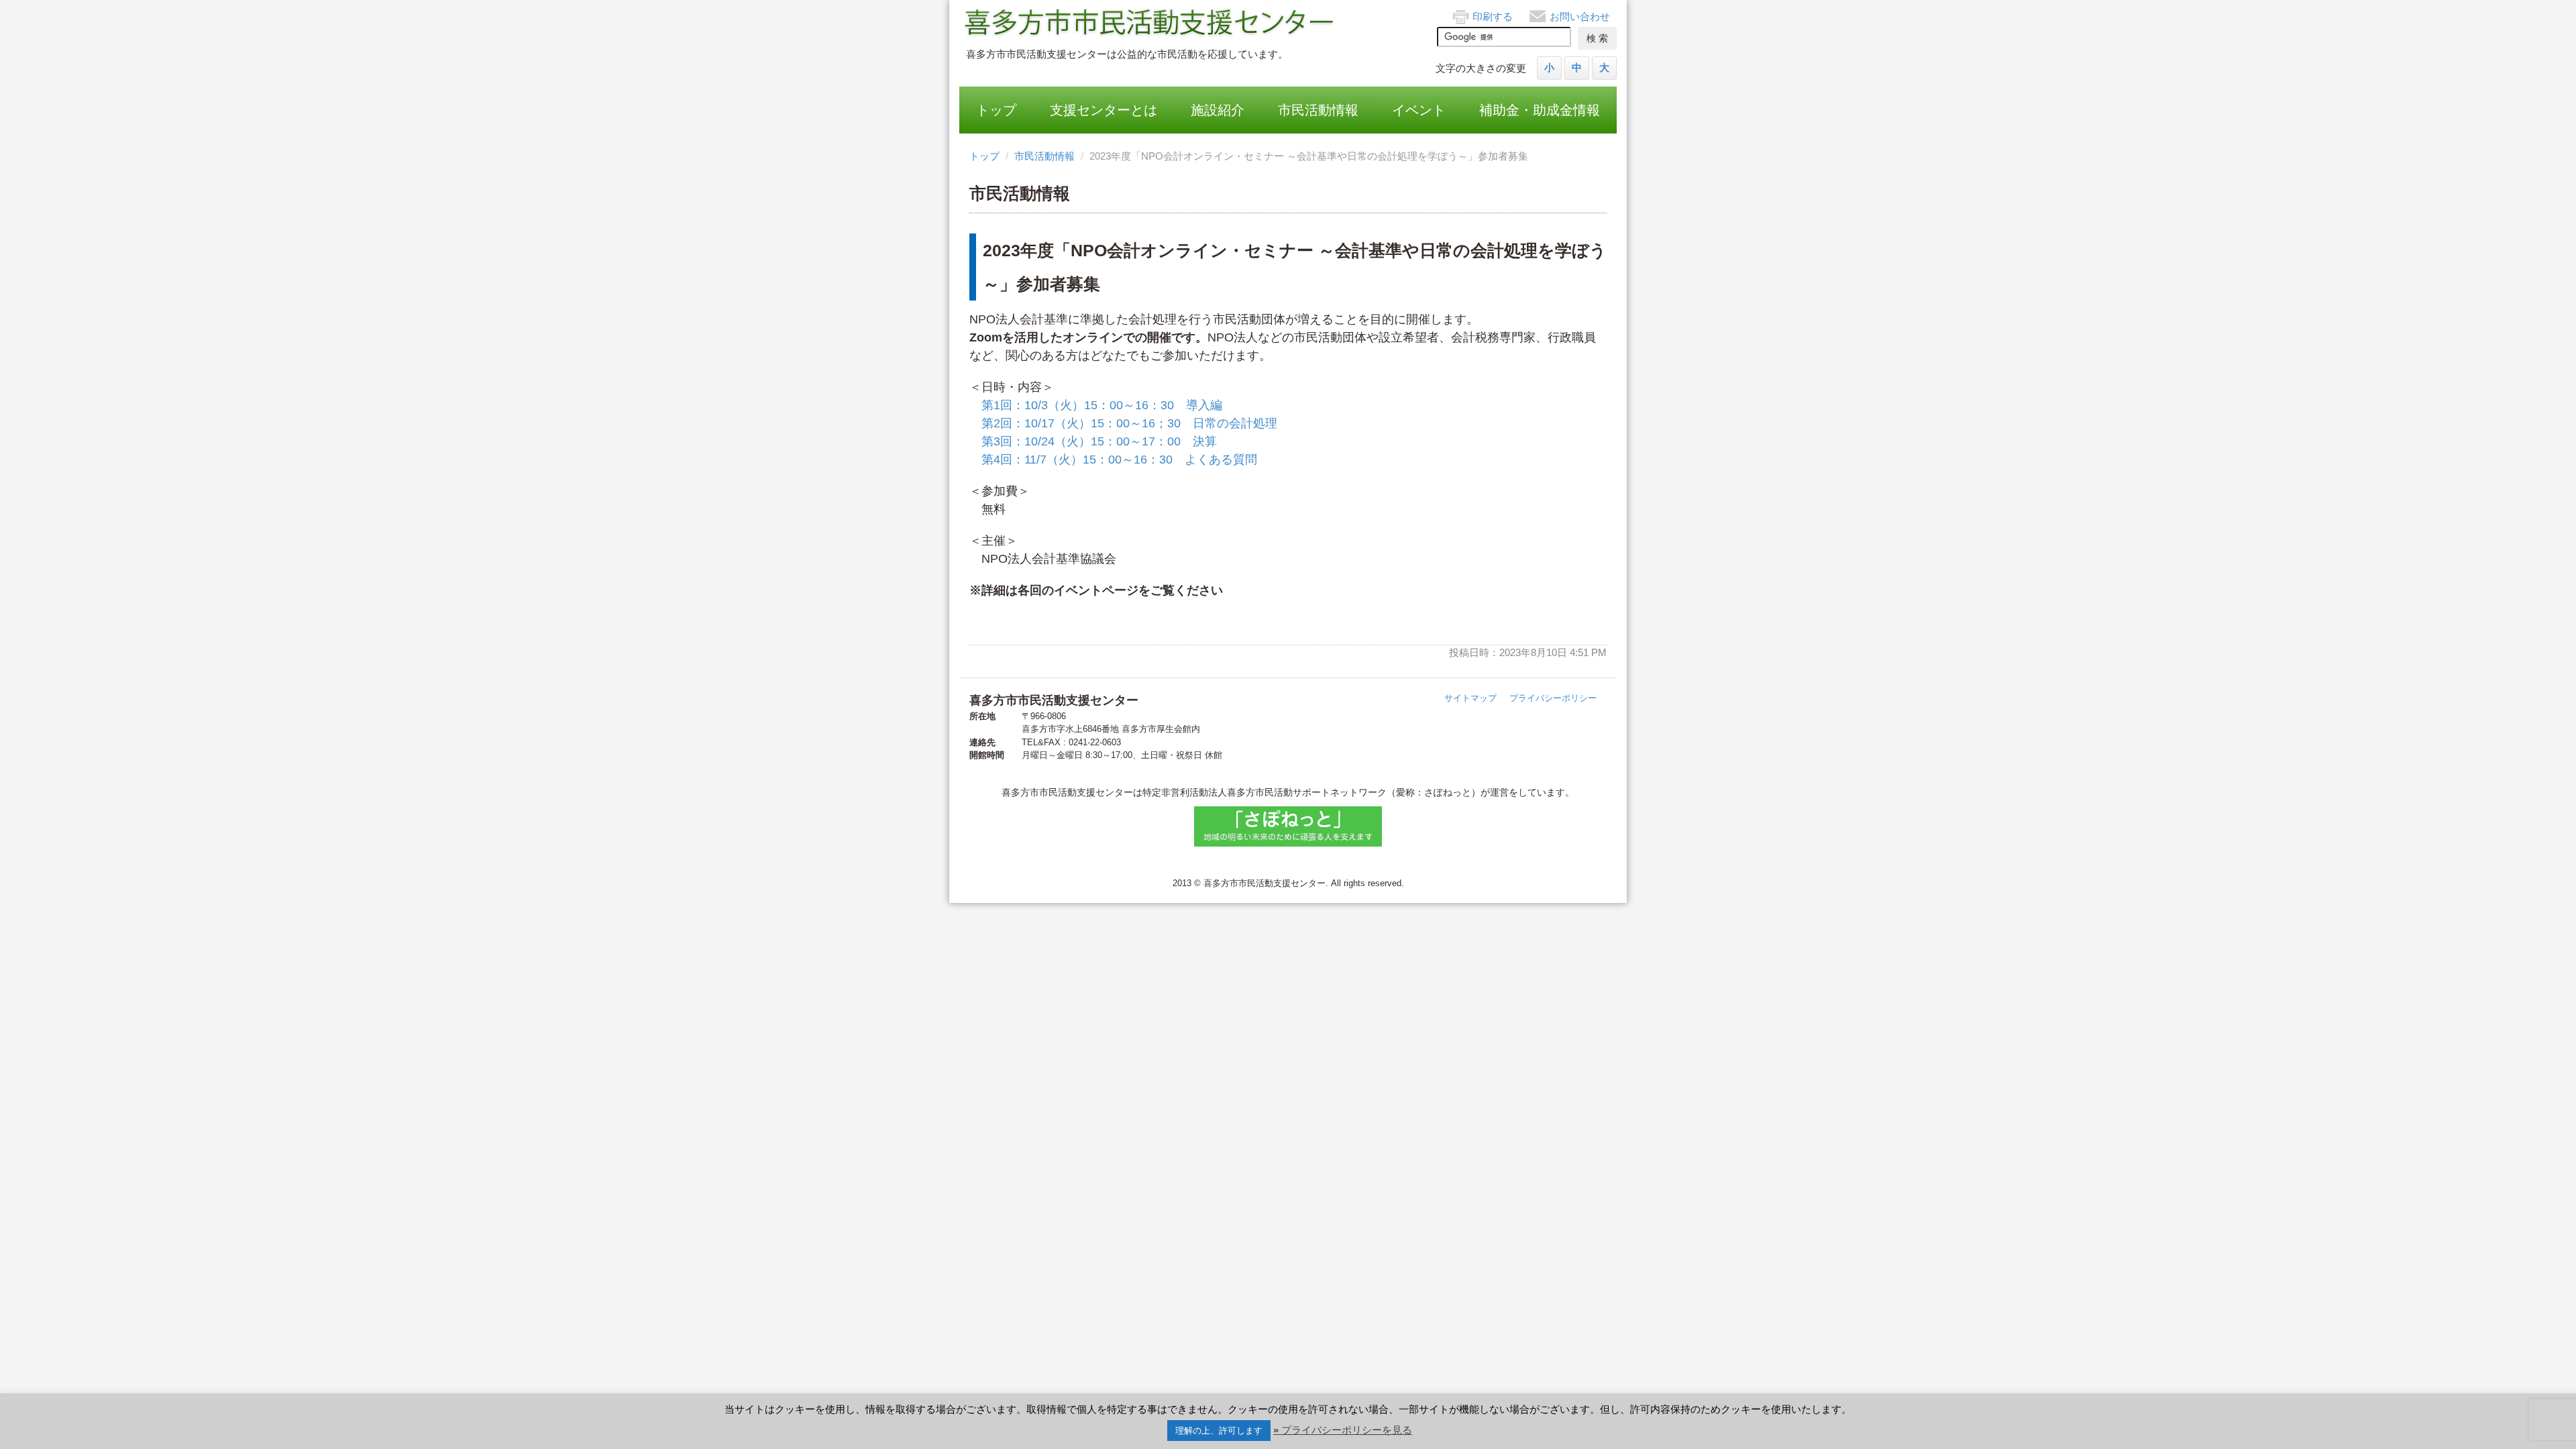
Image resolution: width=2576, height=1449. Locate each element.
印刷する (1493, 16)
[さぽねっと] (1288, 826)
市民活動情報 (1318, 110)
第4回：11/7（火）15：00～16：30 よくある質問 (1119, 460)
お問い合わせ (1580, 16)
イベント (1419, 110)
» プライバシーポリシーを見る (1343, 1430)
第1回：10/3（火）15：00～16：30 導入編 (1102, 405)
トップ (996, 110)
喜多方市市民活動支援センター (1150, 23)
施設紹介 (1218, 110)
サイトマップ (1470, 698)
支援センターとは (1104, 110)
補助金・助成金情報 (1540, 110)
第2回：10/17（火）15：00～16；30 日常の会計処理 (1129, 423)
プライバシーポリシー (1553, 698)
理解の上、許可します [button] (1219, 1431)
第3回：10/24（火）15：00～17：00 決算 (1099, 441)
